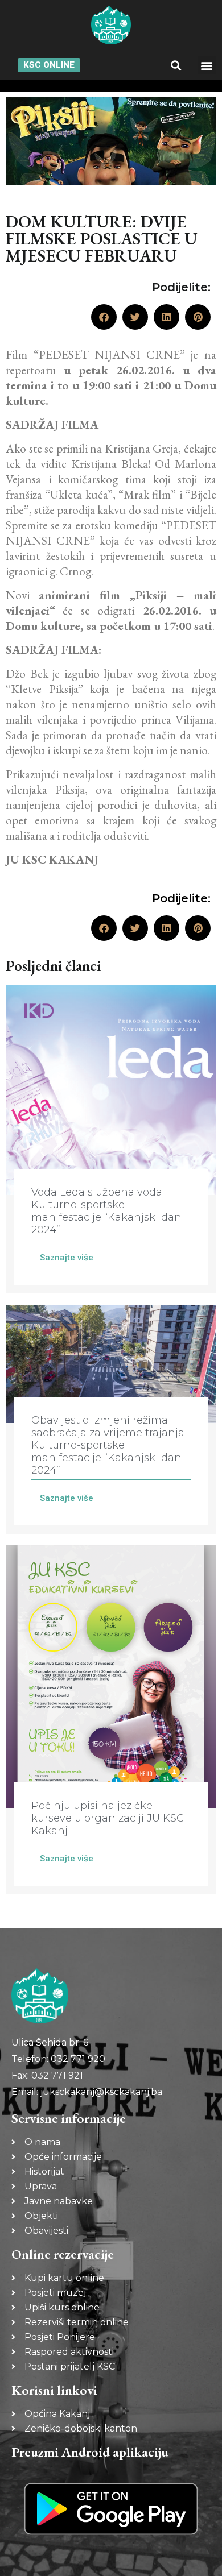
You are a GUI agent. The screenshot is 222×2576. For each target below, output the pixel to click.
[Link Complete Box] (111, 1139)
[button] (176, 65)
